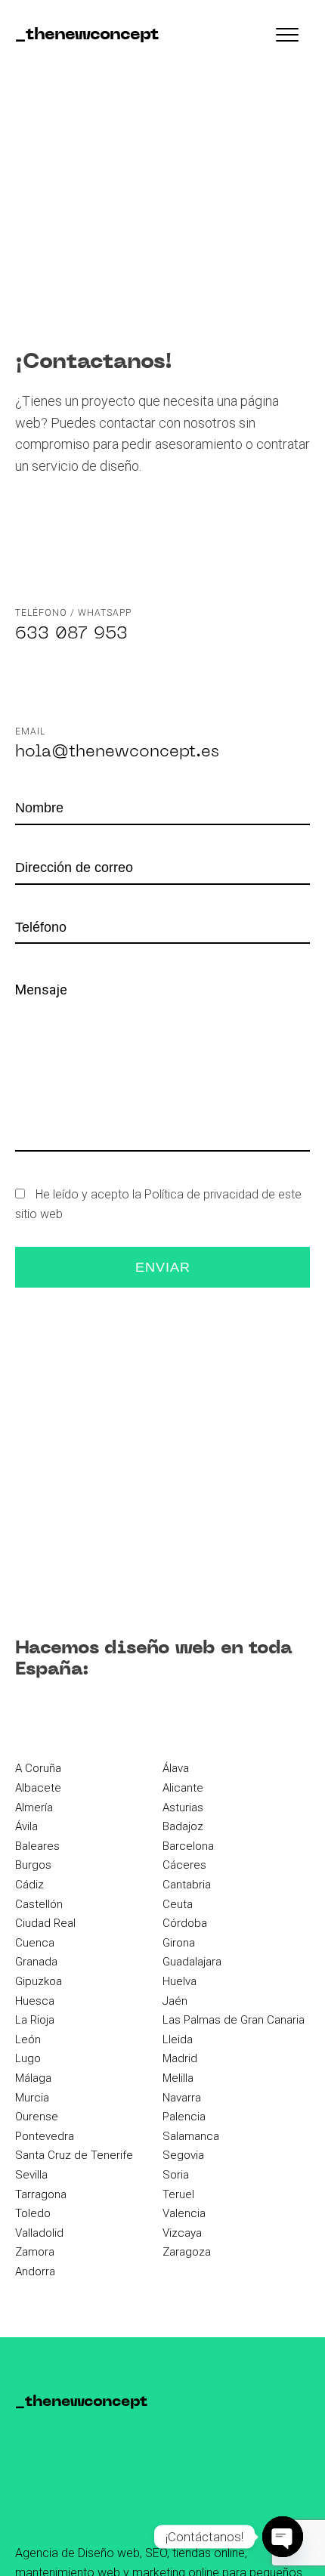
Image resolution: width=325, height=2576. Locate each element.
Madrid (180, 2058)
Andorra (35, 2271)
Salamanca (191, 2136)
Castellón (39, 1904)
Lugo (28, 2058)
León (28, 2039)
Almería (34, 1808)
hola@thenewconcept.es (117, 752)
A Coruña (38, 1768)
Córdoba (185, 1923)
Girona (179, 1943)
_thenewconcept (87, 35)
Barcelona (188, 1846)
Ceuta (178, 1904)
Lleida (178, 2039)
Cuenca (35, 1943)
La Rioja (35, 2020)
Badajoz (183, 1826)
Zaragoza (187, 2252)
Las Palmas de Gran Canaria (234, 2020)
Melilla (178, 2078)
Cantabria (187, 1885)
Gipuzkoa (39, 1981)
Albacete (38, 1788)
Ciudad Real (45, 1923)
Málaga (33, 2078)
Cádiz (29, 1885)
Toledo (33, 2213)
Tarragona (41, 2194)
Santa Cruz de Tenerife (74, 2155)
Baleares (37, 1846)
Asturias (183, 1808)
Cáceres (184, 1865)
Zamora (35, 2252)
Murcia (32, 2098)
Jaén (175, 2001)
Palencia (184, 2117)
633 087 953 (71, 634)
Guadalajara (192, 1962)
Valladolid (39, 2233)
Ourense (37, 2117)
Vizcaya (182, 2233)
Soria (176, 2175)
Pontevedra (45, 2136)
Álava (176, 1768)
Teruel (178, 2194)
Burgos (33, 1865)
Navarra (182, 2098)
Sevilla (31, 2175)
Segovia (183, 2155)
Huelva (180, 1981)
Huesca (35, 2001)
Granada (36, 1962)
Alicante (183, 1788)
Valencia (184, 2213)
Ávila (26, 1826)
